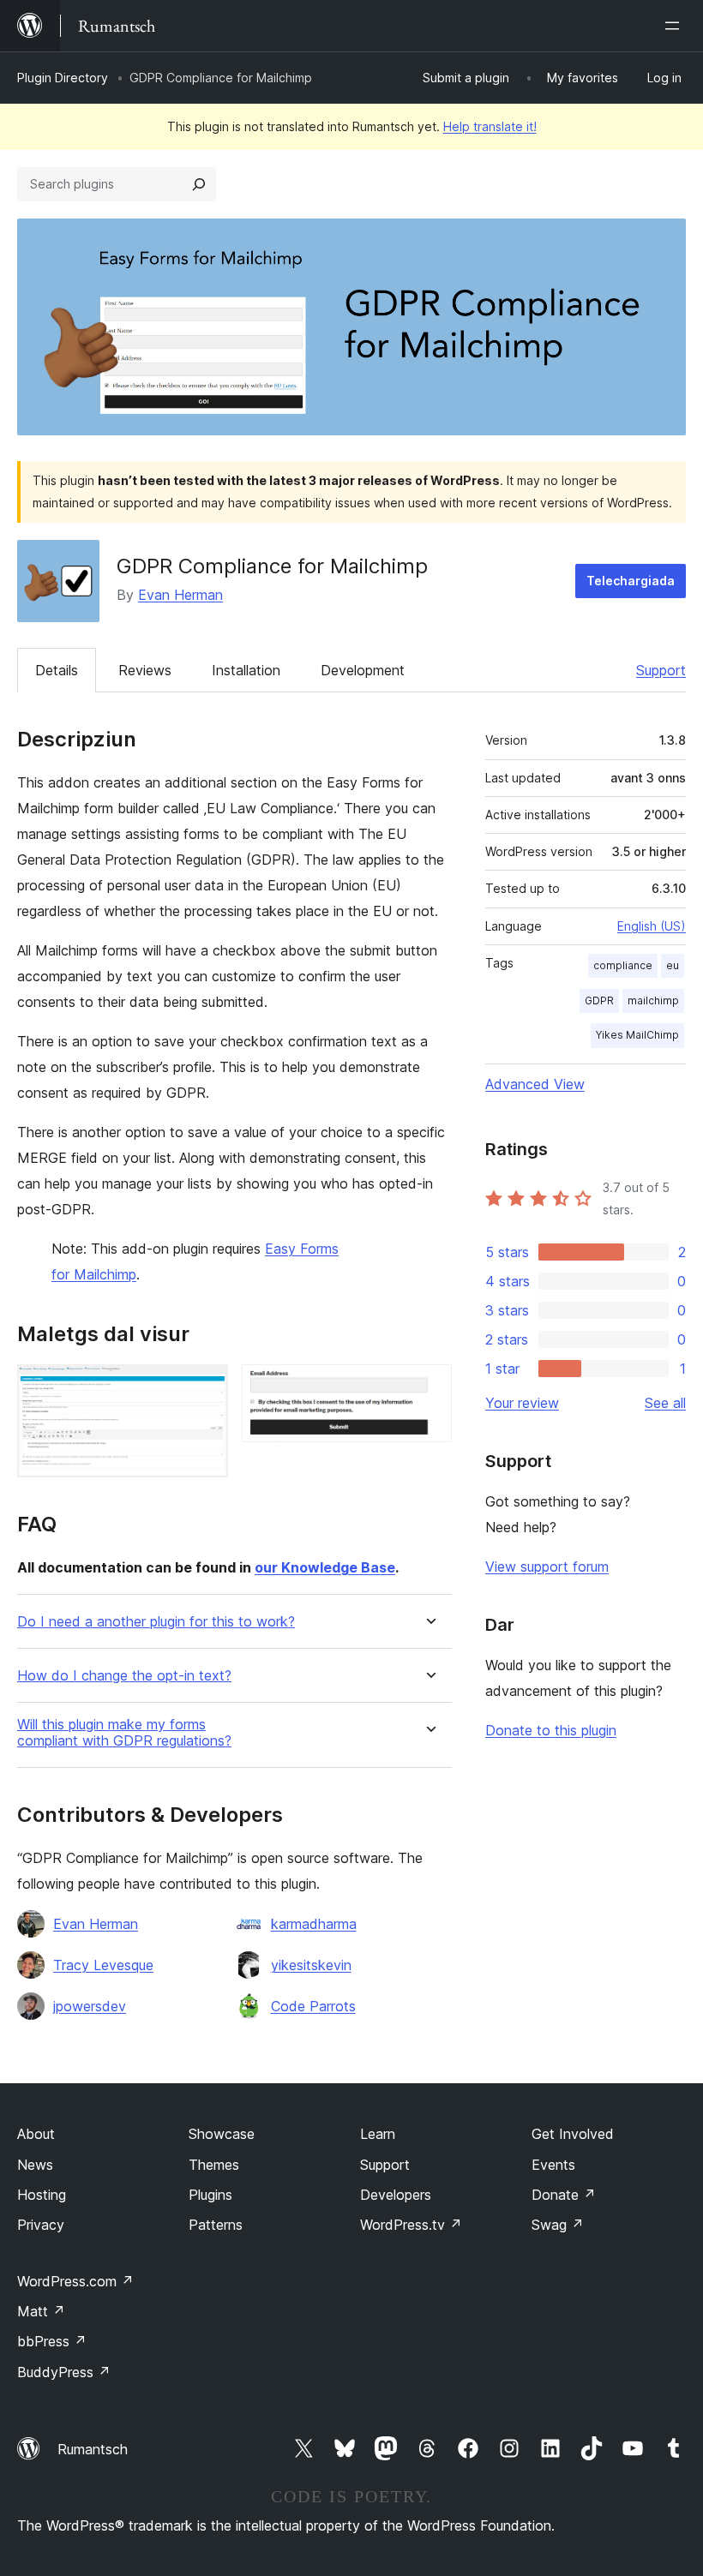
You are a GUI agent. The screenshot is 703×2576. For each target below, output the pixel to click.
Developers (396, 2195)
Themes (214, 2165)
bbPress (52, 2341)
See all (665, 1403)
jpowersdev (90, 2006)
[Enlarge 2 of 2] (429, 1387)
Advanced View (535, 1084)
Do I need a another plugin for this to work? (156, 1622)
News (35, 2165)
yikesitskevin (311, 1965)
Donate (564, 2195)
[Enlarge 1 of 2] (205, 1387)
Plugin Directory (63, 78)
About (36, 2134)
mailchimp (653, 1000)
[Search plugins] (199, 184)
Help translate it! (490, 126)
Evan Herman (180, 595)
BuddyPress (64, 2372)
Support (661, 670)
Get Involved (573, 2134)
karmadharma (314, 1924)
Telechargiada (631, 581)
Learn (378, 2134)
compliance (623, 965)
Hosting (42, 2195)
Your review (522, 1403)
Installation (246, 670)
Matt (41, 2311)
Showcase (222, 2134)
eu (673, 965)
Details (57, 670)
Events (553, 2165)
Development (363, 670)
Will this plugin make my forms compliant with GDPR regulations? (124, 1733)
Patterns (216, 2225)
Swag (558, 2225)
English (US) (652, 926)
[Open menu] (676, 26)
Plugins (210, 2195)
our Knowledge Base (325, 1567)
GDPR (599, 1000)
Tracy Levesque (103, 1965)
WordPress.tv (411, 2225)
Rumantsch (93, 2449)
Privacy (41, 2225)
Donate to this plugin (551, 1730)
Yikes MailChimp (637, 1035)
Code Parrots (313, 2006)
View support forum (547, 1567)
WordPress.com (75, 2281)
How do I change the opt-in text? (124, 1676)
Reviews (145, 670)
